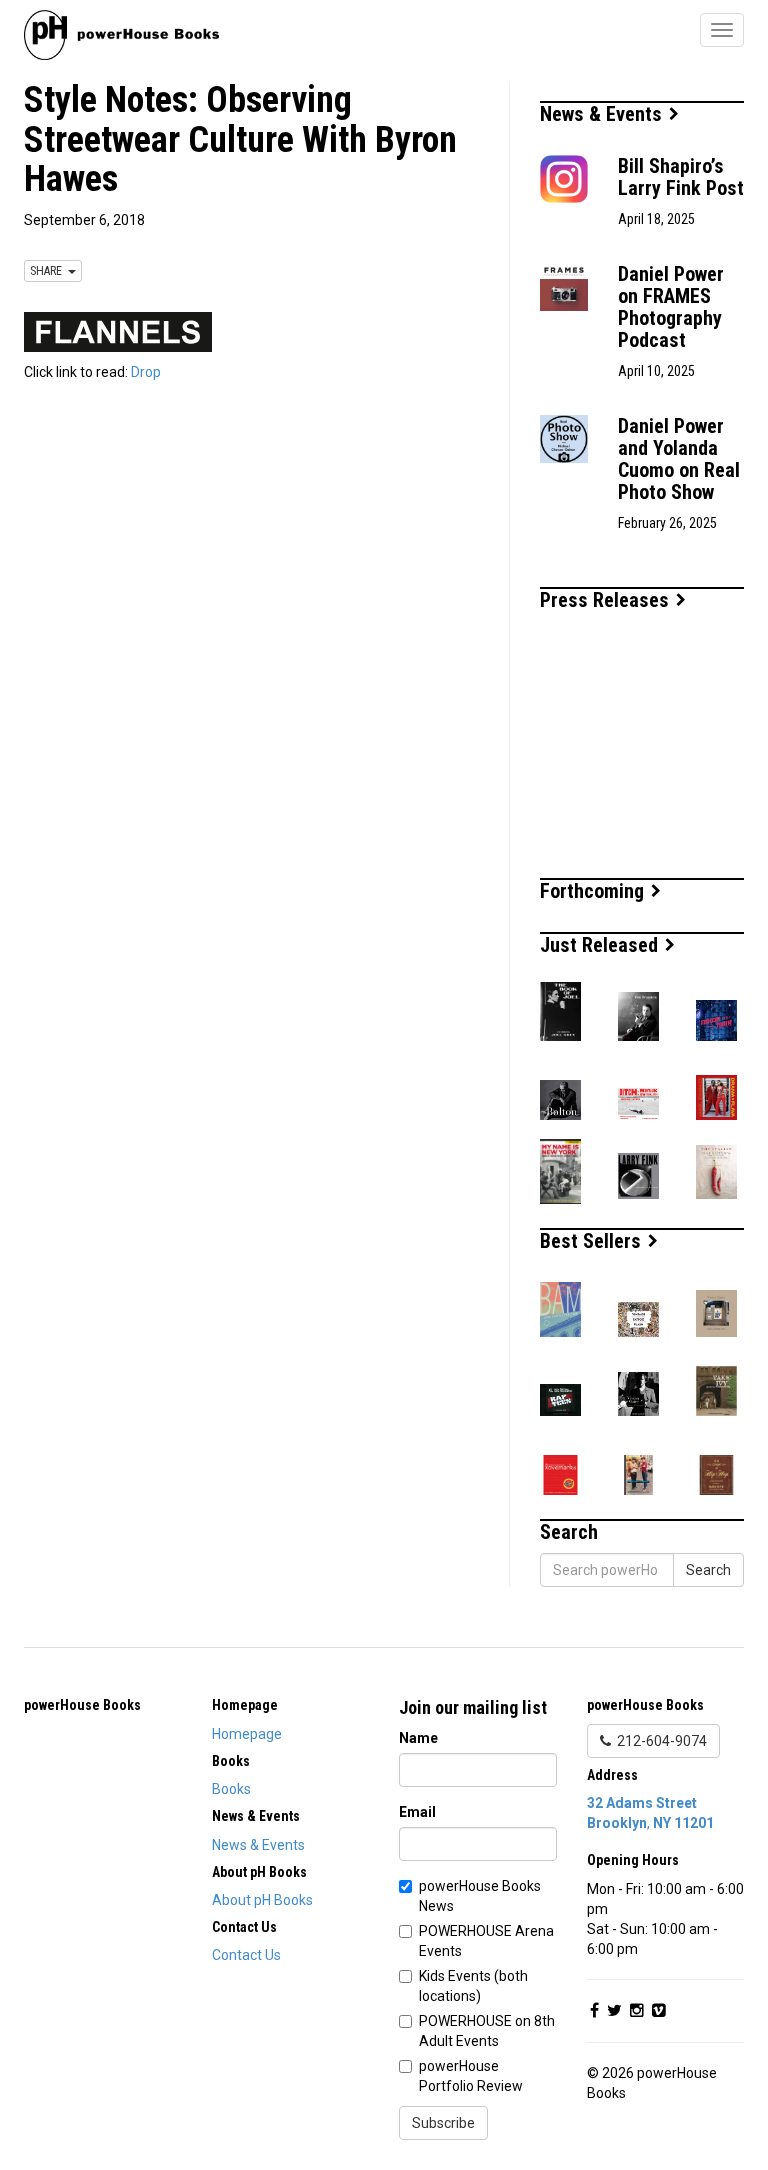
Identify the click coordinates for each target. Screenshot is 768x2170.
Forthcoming (594, 891)
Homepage (247, 1734)
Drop (146, 372)
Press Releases (607, 600)
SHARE (49, 271)
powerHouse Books (82, 1705)
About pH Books (262, 1900)
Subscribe (443, 2123)
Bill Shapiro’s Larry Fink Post (681, 177)
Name (418, 1738)
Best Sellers (593, 1241)
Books (231, 1789)
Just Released (601, 945)
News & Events (603, 114)
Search (708, 1570)
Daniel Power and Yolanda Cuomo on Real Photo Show (679, 459)
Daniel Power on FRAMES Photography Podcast (671, 307)
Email (417, 1812)
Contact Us (246, 1955)
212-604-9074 (659, 1741)
